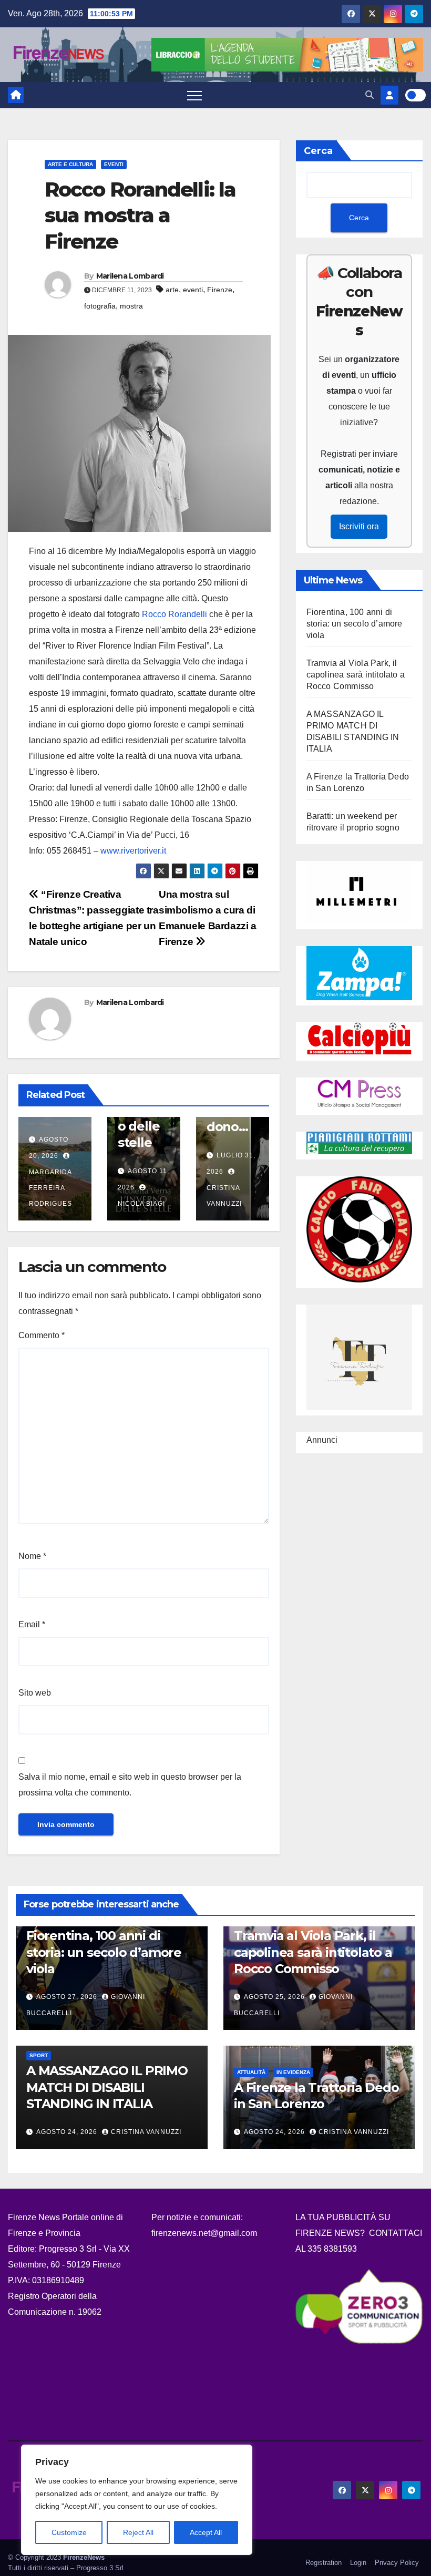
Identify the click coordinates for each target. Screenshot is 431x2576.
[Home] (16, 95)
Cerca (318, 151)
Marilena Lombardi (130, 276)
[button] (370, 95)
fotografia (100, 306)
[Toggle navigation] (194, 95)
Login (358, 2563)
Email (32, 1624)
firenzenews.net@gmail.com (204, 2233)
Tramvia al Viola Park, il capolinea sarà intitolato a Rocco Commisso (356, 675)
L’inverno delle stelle (142, 1126)
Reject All (138, 2532)
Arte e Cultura (70, 164)
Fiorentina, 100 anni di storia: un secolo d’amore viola (355, 624)
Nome (32, 1556)
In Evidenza (293, 2072)
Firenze (220, 290)
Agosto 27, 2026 (68, 1997)
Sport (39, 2055)
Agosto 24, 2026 (68, 2132)
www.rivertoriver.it (133, 851)
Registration (324, 2563)
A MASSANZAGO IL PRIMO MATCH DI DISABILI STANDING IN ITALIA (107, 2087)
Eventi (114, 164)
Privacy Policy (397, 2563)
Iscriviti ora (359, 526)
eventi (193, 290)
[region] (137, 2500)
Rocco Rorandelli (175, 614)
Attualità (251, 2072)
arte (172, 290)
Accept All (206, 2532)
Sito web (35, 1693)
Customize (69, 2532)
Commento (42, 1335)
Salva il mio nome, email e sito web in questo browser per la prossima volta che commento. (130, 1785)
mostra (131, 306)
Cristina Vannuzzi (224, 1196)
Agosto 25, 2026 (275, 1997)
